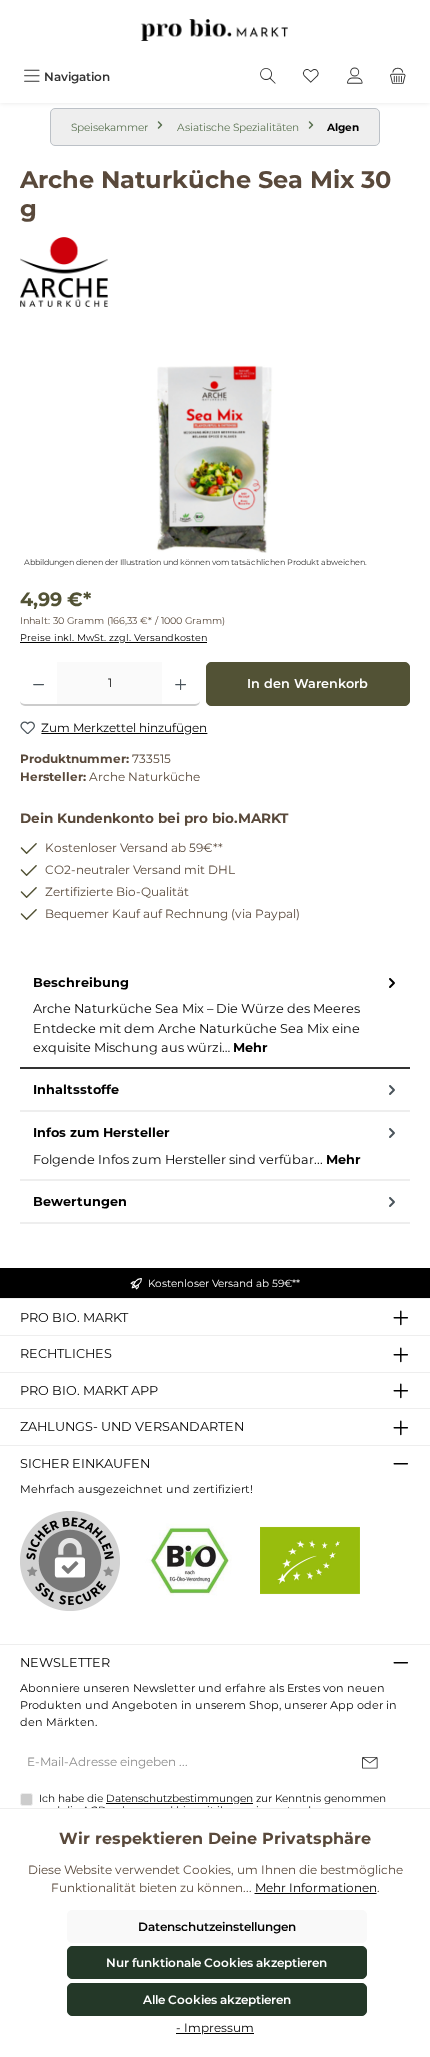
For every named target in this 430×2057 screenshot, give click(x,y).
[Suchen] (268, 76)
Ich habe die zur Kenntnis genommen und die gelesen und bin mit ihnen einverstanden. (212, 1805)
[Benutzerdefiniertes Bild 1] (190, 1560)
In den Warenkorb (307, 683)
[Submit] (370, 1763)
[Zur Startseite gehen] (215, 30)
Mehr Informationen (316, 1887)
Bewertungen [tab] (80, 1201)
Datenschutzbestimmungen (179, 1798)
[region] (215, 459)
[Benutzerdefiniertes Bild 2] (310, 1560)
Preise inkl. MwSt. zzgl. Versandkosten (113, 637)
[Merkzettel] (311, 76)
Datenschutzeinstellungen (217, 1926)
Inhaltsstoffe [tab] (76, 1089)
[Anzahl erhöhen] (180, 684)
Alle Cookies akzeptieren (217, 1999)
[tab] (215, 1015)
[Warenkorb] (398, 76)
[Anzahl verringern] (38, 684)
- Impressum (215, 2027)
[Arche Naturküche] (215, 272)
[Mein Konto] (355, 76)
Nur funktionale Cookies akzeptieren (216, 1962)
